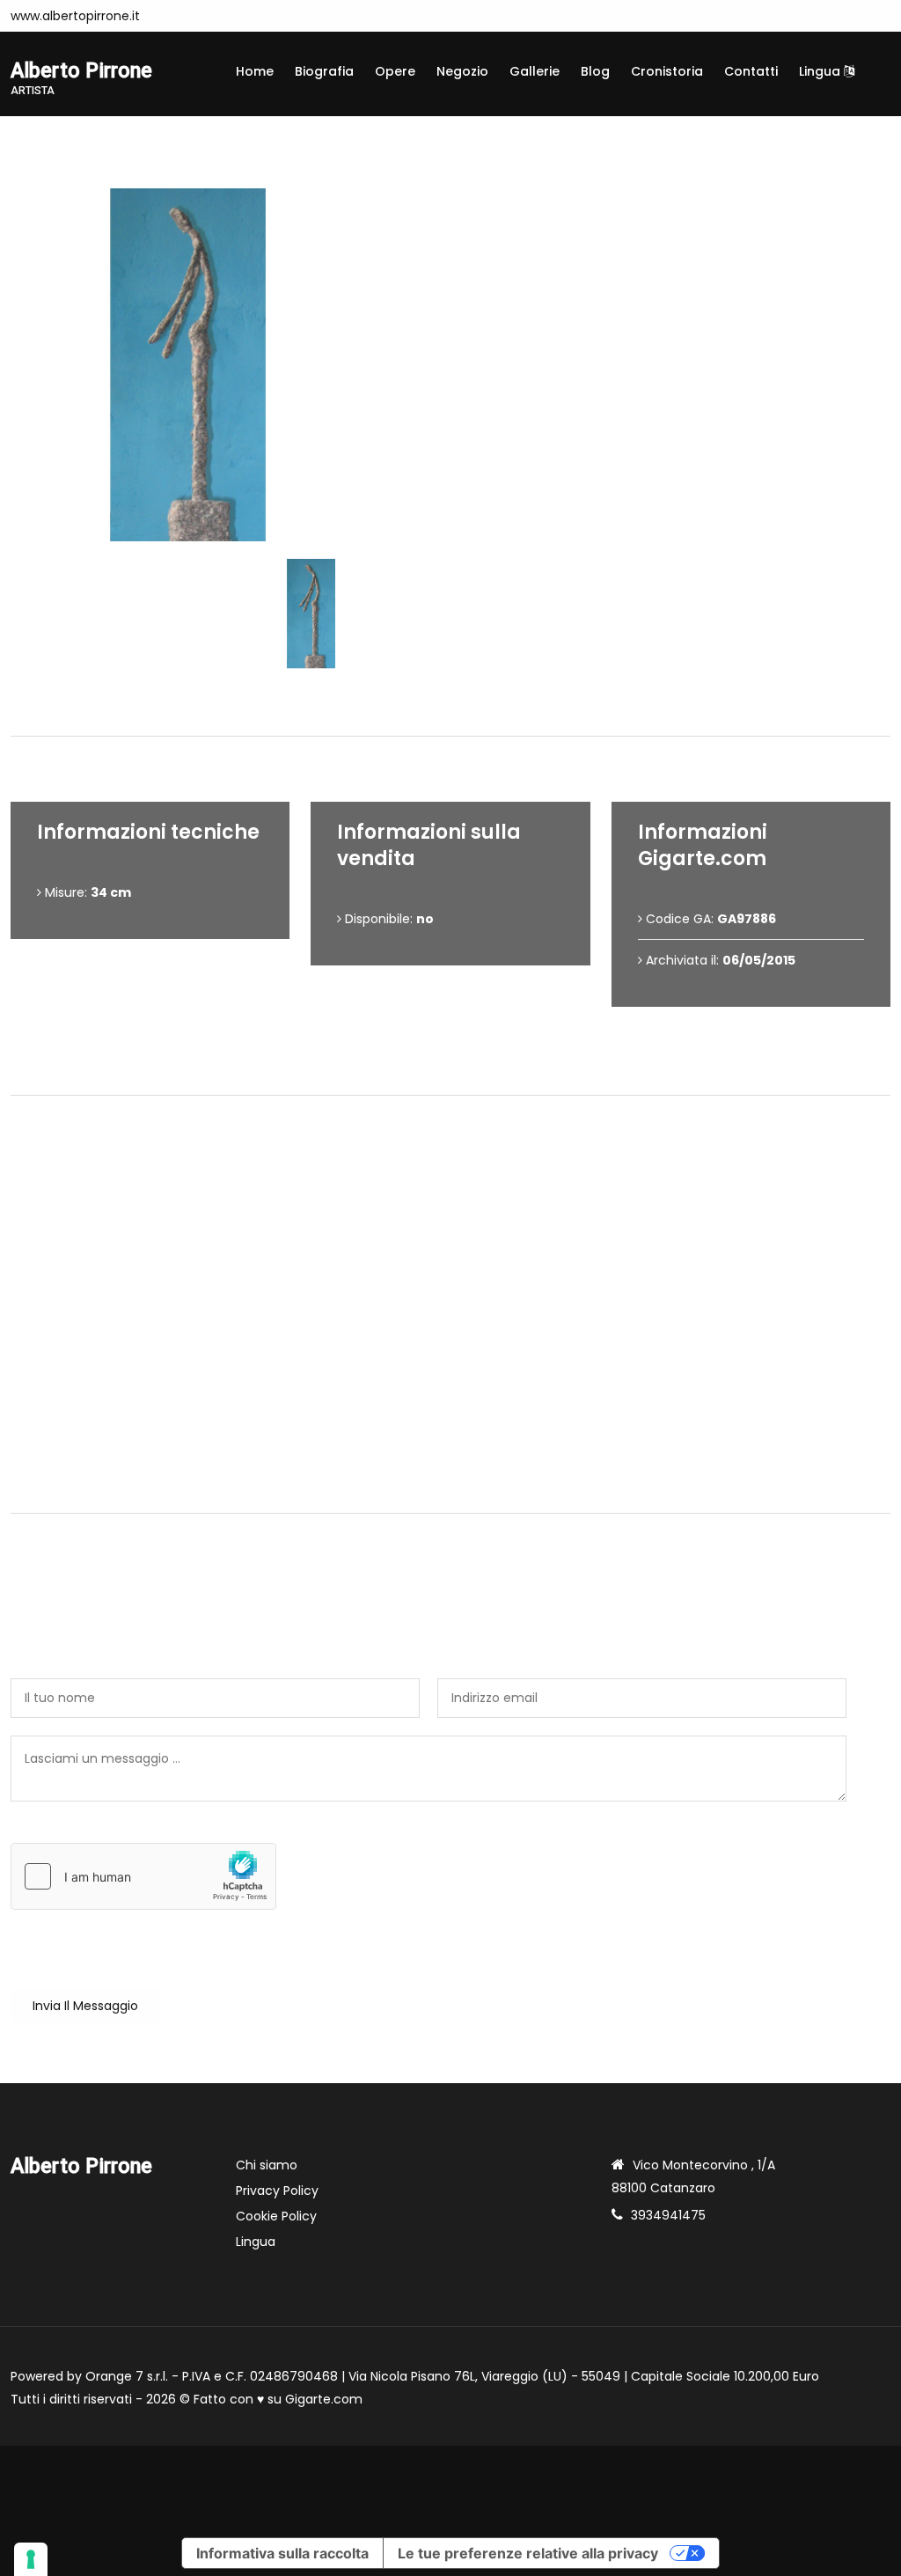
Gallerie (535, 71)
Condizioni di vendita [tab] (458, 1065)
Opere (395, 71)
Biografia (324, 71)
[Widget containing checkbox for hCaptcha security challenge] (143, 1876)
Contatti (751, 71)
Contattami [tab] (458, 1483)
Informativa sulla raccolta (282, 2553)
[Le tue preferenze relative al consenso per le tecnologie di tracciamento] (31, 2559)
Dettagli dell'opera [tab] (457, 706)
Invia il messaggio (85, 2006)
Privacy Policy (277, 2191)
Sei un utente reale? (73, 1833)
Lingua (821, 71)
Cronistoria (667, 71)
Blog (595, 71)
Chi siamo (267, 2165)
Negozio (462, 71)
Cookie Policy (276, 2216)
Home (255, 71)
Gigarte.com (324, 2399)
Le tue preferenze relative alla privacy (528, 2553)
